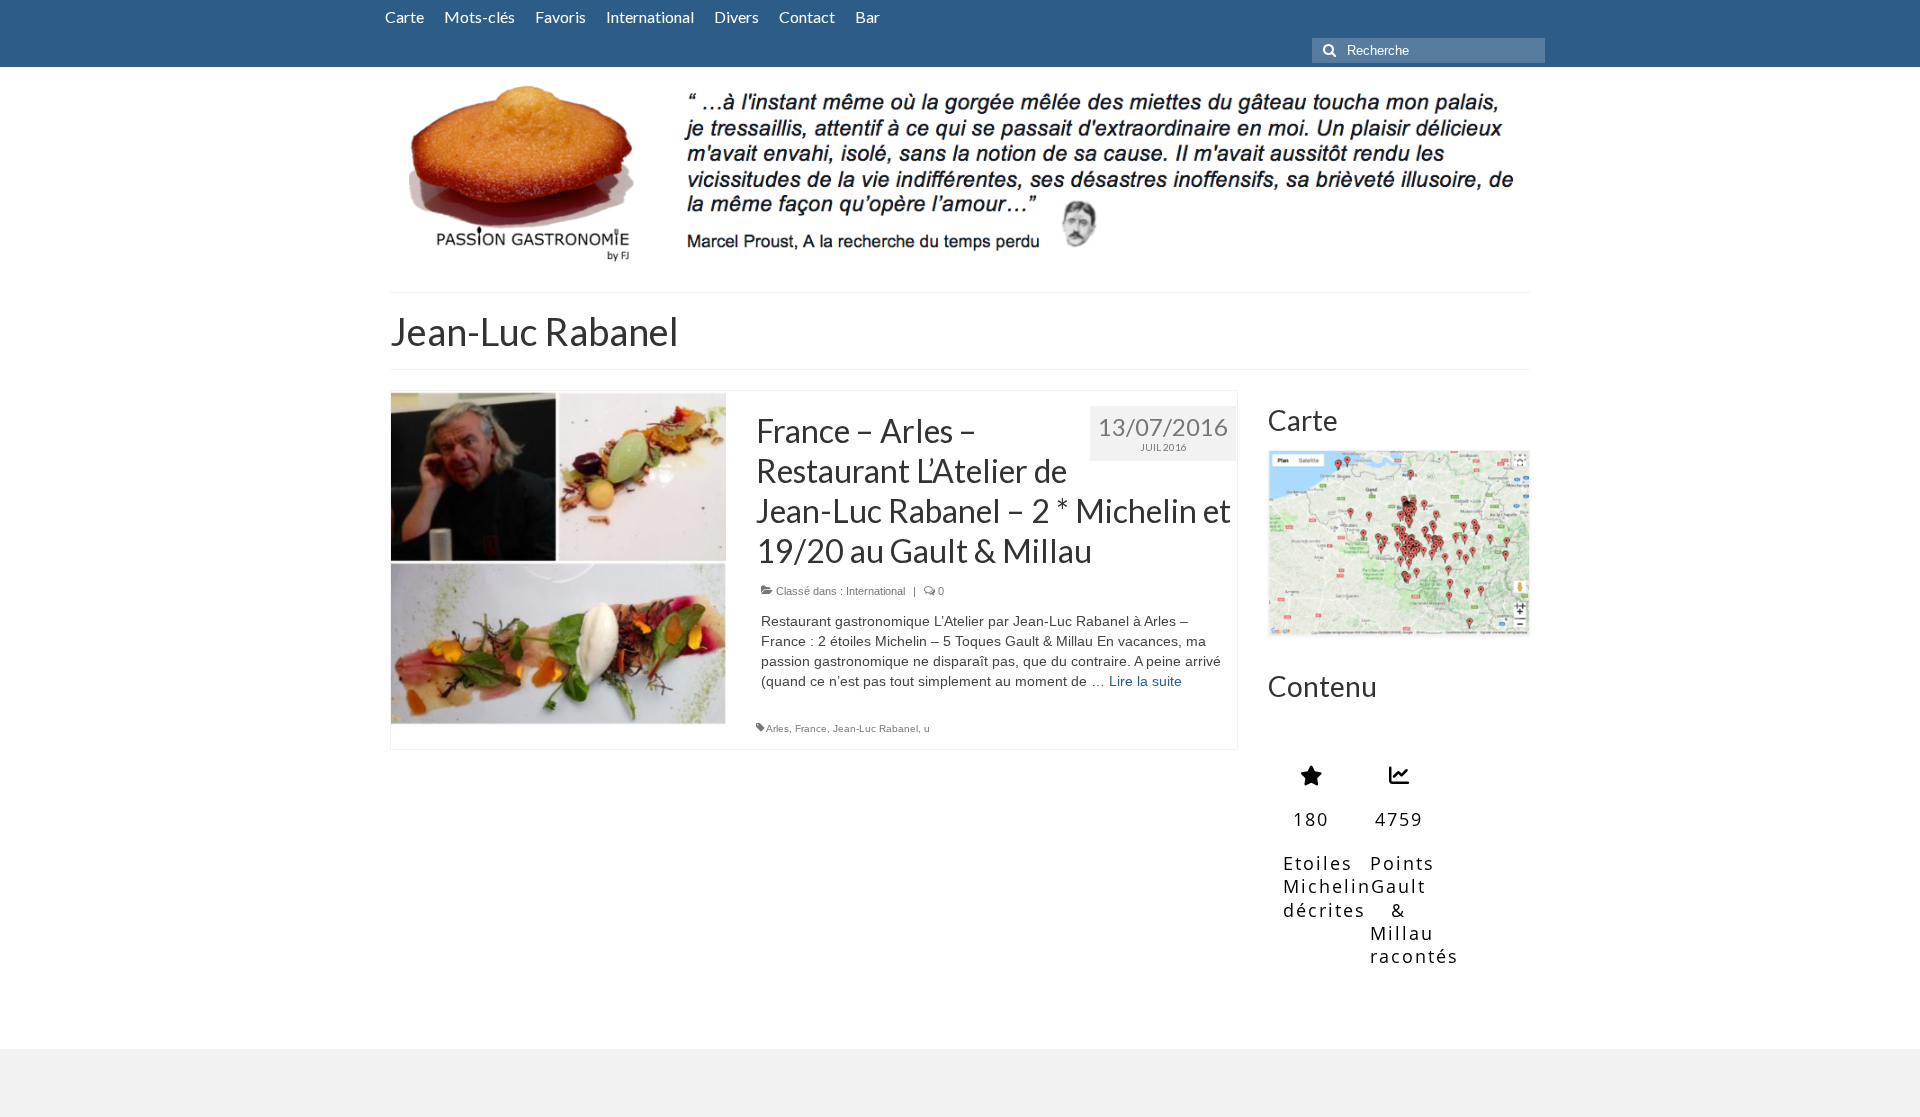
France (811, 728)
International (875, 591)
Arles (777, 728)
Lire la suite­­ (1145, 681)
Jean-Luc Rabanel (875, 728)
